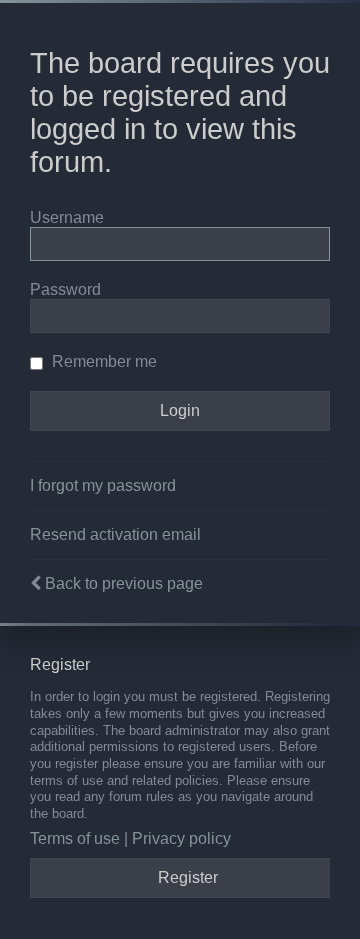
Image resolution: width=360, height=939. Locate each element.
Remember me (102, 361)
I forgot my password (103, 485)
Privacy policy (181, 838)
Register (188, 877)
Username (67, 217)
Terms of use (75, 838)
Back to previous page (124, 583)
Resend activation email (115, 534)
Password (65, 289)
